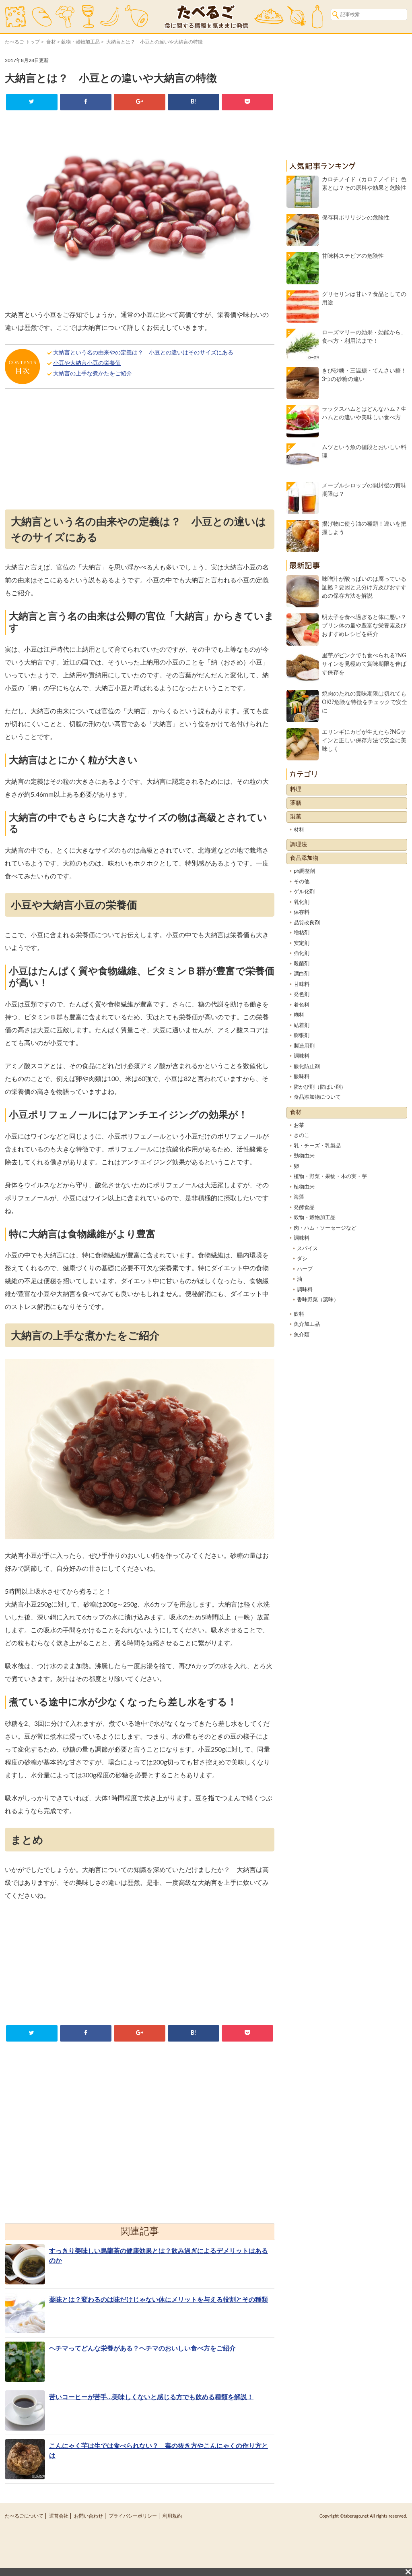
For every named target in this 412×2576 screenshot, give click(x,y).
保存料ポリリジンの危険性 (356, 218)
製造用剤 (304, 1046)
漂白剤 (302, 974)
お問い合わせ (89, 2516)
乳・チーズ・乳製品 (317, 1146)
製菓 (296, 817)
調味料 (302, 1056)
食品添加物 (304, 858)
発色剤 (302, 995)
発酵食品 (304, 1208)
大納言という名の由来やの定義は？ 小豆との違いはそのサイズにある (143, 353)
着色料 (302, 1005)
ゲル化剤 (304, 892)
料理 (296, 789)
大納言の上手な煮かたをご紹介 (93, 374)
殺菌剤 (302, 964)
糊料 (299, 1015)
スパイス (307, 1249)
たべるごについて (24, 2516)
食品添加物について (317, 1097)
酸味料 (302, 1077)
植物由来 (304, 1187)
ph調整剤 (304, 871)
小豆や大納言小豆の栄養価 (87, 363)
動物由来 (304, 1156)
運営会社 (59, 2516)
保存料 (302, 912)
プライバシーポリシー (133, 2516)
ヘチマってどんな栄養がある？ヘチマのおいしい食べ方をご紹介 (142, 2348)
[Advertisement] (140, 451)
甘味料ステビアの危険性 (353, 256)
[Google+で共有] (139, 102)
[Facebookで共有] (85, 102)
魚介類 (302, 1335)
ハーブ (305, 1269)
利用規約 (172, 2516)
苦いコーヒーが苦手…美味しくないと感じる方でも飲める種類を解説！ (151, 2397)
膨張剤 (302, 1036)
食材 (51, 42)
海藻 (299, 1197)
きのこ (302, 1136)
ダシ (302, 1259)
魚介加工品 (307, 1324)
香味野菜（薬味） (318, 1300)
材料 (299, 830)
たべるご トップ (22, 42)
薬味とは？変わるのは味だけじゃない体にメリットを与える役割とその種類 (159, 2300)
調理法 (299, 845)
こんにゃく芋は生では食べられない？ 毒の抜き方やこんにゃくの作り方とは (159, 2451)
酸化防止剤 (307, 1067)
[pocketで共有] (247, 102)
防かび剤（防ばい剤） (320, 1087)
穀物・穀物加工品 (80, 42)
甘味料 (302, 985)
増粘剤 (302, 933)
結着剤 (302, 1026)
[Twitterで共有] (32, 102)
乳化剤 (302, 902)
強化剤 (302, 954)
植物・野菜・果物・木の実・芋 (330, 1177)
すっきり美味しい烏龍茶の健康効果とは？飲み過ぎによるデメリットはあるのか (159, 2256)
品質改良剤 (307, 923)
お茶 (299, 1125)
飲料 (299, 1314)
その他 (302, 882)
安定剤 (302, 943)
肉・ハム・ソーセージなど (325, 1228)
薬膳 (296, 803)
